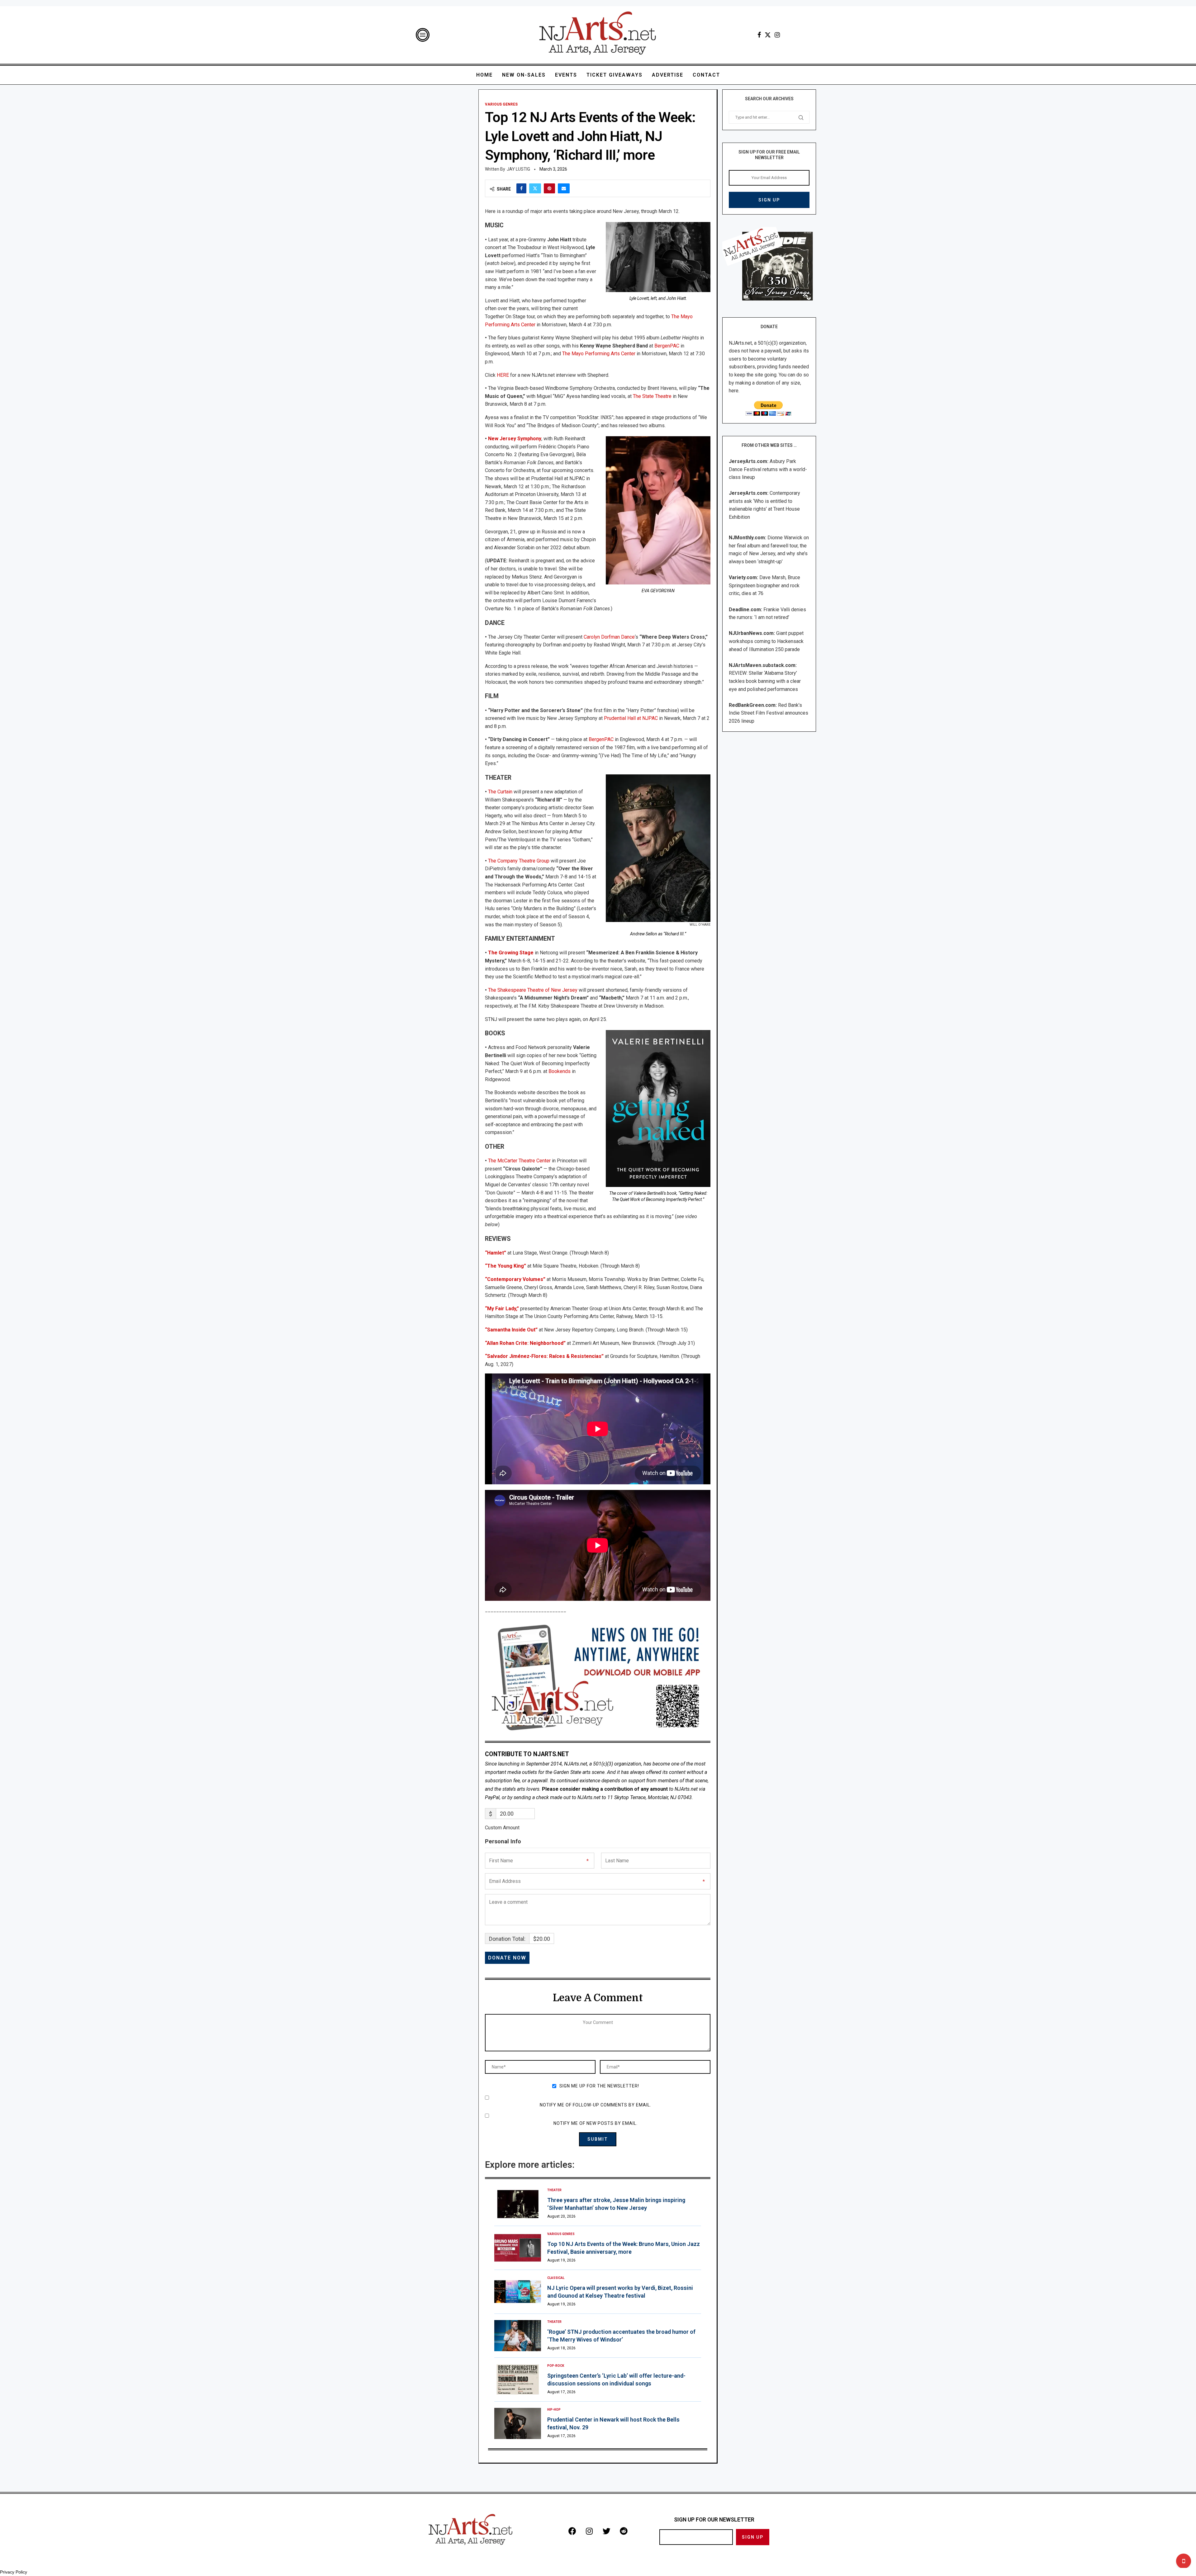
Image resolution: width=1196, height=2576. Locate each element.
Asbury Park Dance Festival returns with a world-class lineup (768, 469)
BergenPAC (667, 346)
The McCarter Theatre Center (519, 1161)
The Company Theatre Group (519, 861)
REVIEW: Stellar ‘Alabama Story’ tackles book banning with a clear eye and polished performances (765, 681)
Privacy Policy (14, 2572)
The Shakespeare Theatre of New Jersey (533, 990)
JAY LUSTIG (518, 169)
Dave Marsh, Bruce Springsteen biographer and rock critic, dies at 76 (764, 585)
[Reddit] (624, 2531)
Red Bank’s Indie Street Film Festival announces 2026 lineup (769, 713)
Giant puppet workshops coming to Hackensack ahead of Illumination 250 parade (766, 641)
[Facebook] (759, 35)
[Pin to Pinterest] (549, 188)
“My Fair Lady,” (502, 1309)
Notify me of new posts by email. (596, 2123)
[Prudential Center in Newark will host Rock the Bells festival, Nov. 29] (518, 2423)
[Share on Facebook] (521, 188)
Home (484, 75)
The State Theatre (652, 396)
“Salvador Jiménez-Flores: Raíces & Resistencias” (544, 1356)
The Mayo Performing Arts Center (598, 354)
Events (566, 75)
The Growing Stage (511, 953)
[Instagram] (777, 35)
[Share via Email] (564, 188)
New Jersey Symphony (515, 439)
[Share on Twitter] (535, 188)
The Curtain (500, 792)
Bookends (560, 1071)
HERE (503, 375)
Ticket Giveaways (615, 75)
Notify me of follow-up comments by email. (596, 2105)
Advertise (668, 75)
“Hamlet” (496, 1253)
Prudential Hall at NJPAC (630, 718)
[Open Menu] (423, 35)
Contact (706, 75)
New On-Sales (524, 75)
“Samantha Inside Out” (511, 1330)
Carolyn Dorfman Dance (609, 637)
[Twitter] (768, 35)
